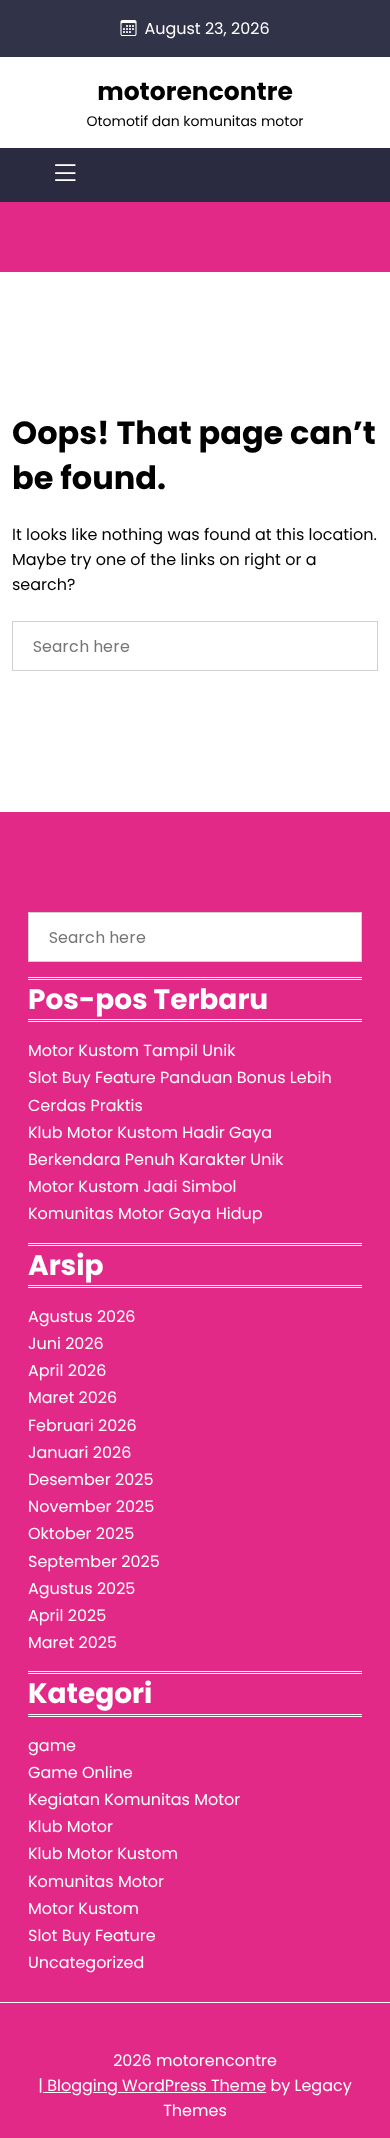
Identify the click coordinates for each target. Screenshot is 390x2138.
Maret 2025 (72, 1642)
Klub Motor (70, 1826)
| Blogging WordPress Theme (152, 2085)
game (52, 1745)
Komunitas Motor (96, 1881)
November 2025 (91, 1506)
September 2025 (94, 1561)
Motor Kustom (83, 1908)
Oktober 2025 (81, 1533)
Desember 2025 (90, 1479)
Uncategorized (86, 1962)
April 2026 (67, 1370)
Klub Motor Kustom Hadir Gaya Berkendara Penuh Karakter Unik (156, 1146)
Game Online (80, 1772)
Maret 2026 (72, 1397)
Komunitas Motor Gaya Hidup (145, 1213)
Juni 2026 (66, 1343)
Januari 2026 (79, 1452)
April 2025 (67, 1615)
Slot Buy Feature (92, 1935)
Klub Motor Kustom (103, 1853)
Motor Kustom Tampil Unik (131, 1050)
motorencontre (195, 91)
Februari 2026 (82, 1425)
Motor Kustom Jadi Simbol (132, 1186)
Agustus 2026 (82, 1316)
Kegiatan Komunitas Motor (134, 1799)
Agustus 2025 (81, 1588)
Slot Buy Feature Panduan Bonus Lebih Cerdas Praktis (180, 1091)
